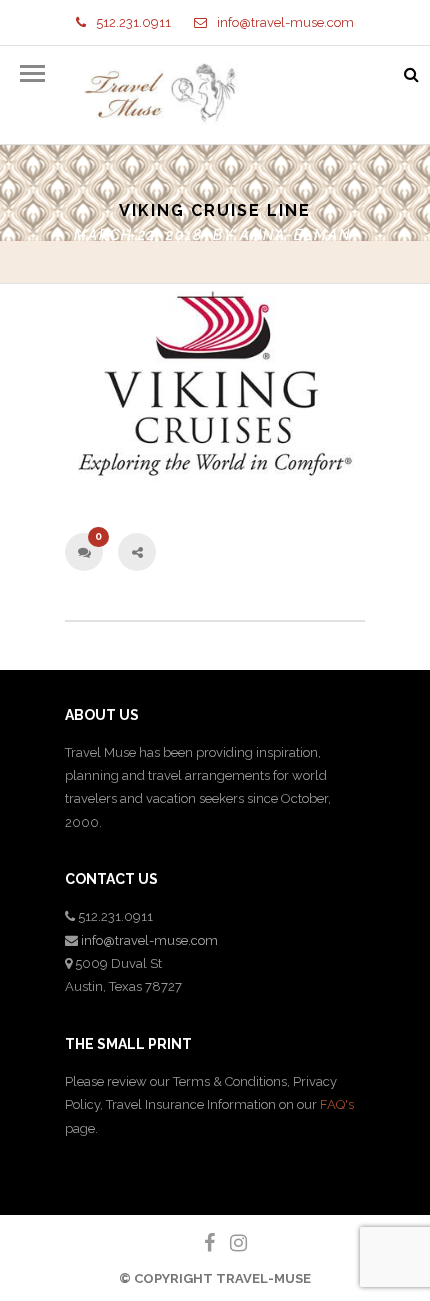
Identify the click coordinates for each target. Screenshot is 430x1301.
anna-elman (295, 235)
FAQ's (337, 1104)
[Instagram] (230, 1243)
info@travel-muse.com (285, 22)
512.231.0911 (133, 22)
